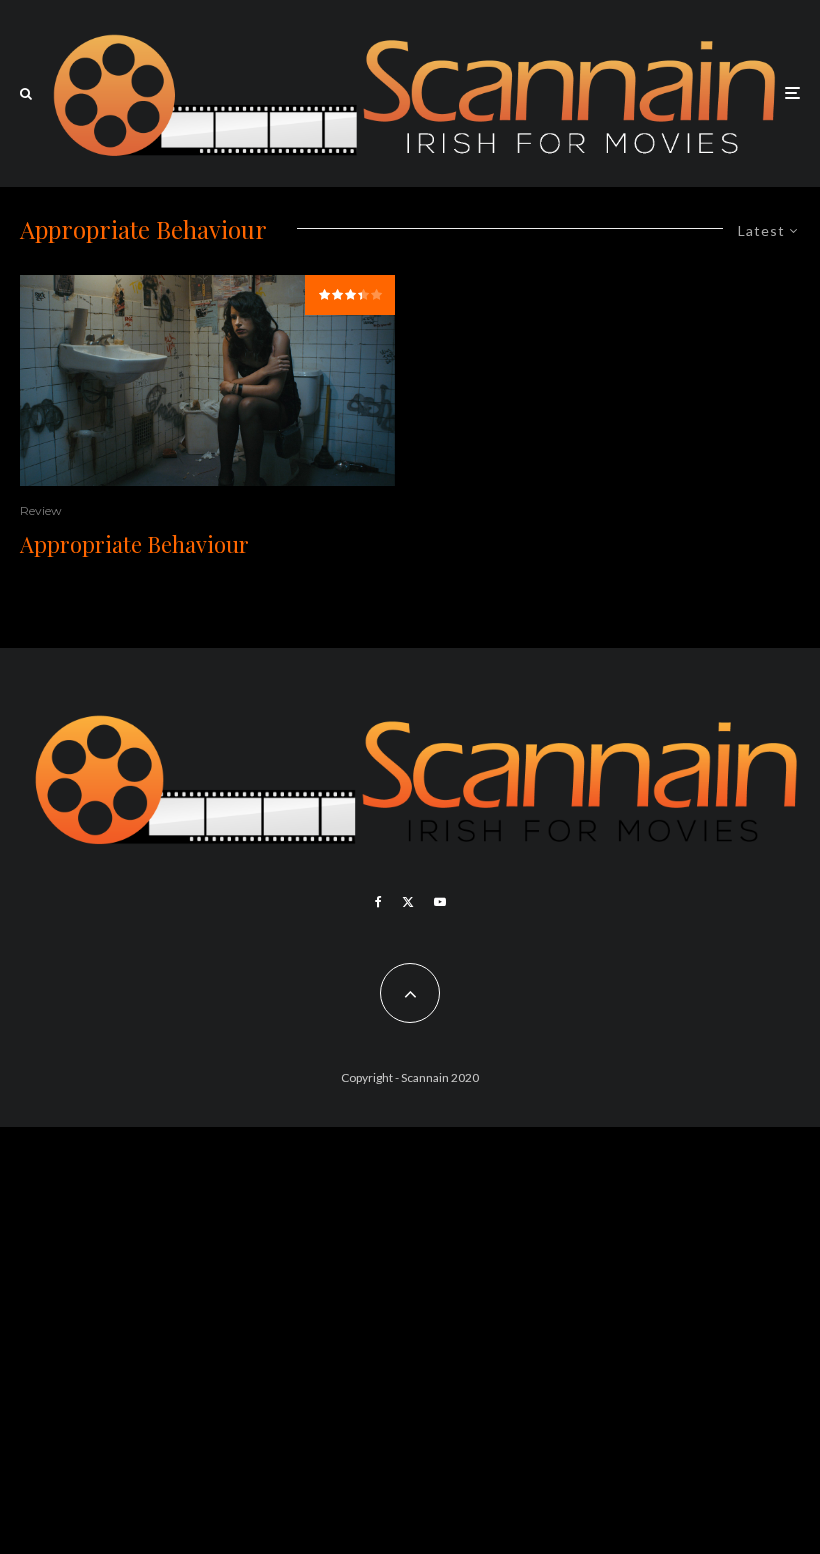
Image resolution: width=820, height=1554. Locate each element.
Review (41, 510)
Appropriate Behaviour (134, 544)
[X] (408, 902)
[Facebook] (378, 902)
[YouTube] (440, 902)
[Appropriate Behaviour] (207, 380)
